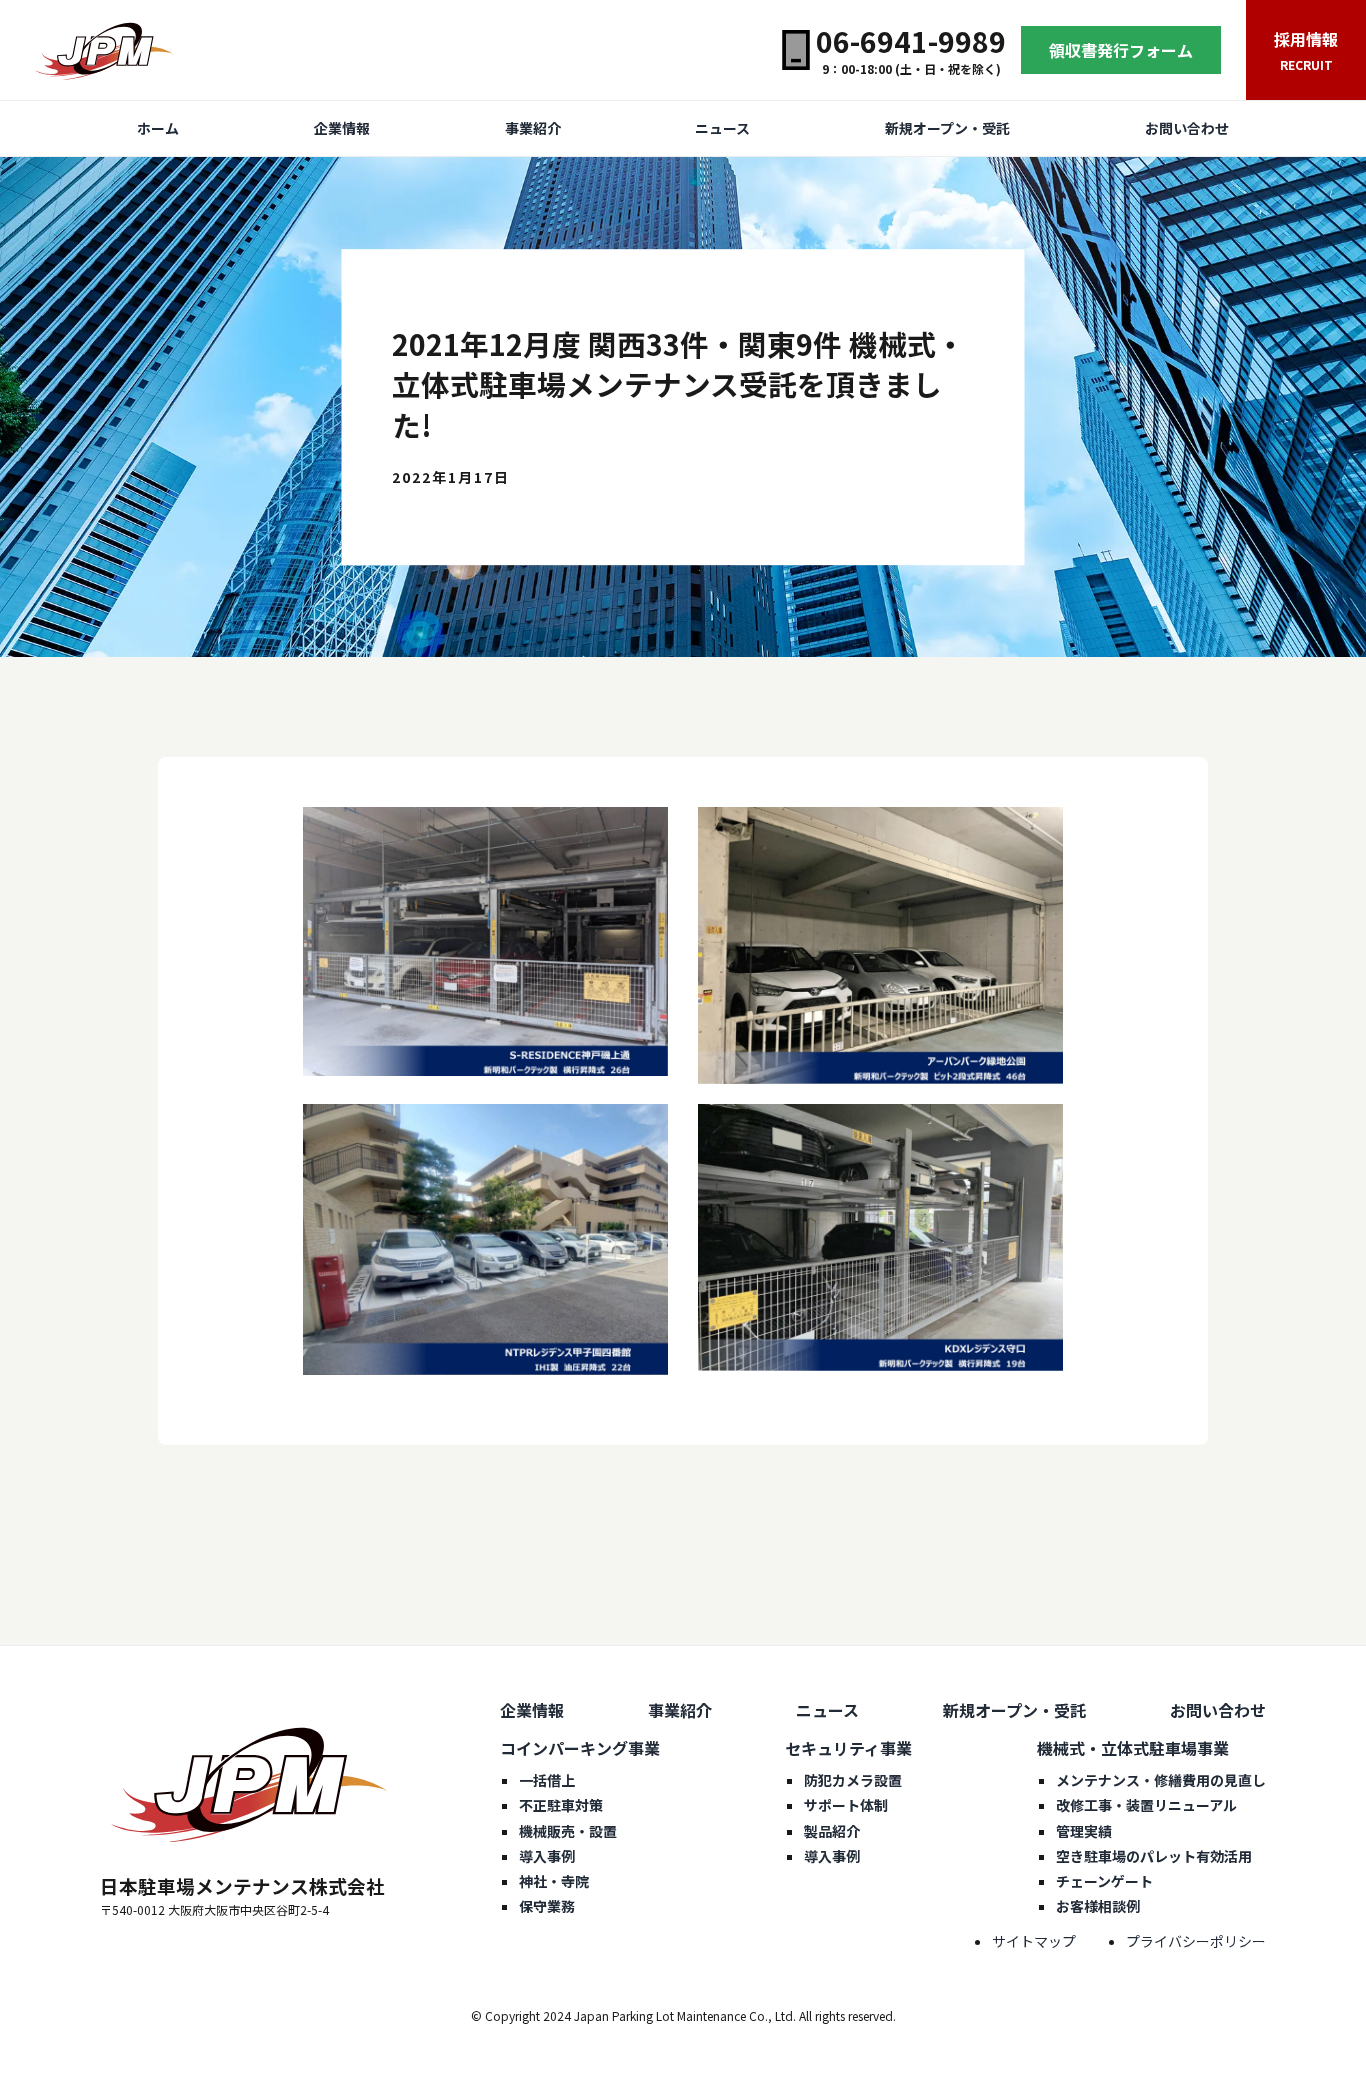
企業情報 (342, 128)
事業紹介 (533, 128)
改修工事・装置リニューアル (1146, 1805)
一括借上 (547, 1780)
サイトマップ (1034, 1941)
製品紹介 (832, 1831)
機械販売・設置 (568, 1831)
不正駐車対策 (561, 1805)
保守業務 (547, 1906)
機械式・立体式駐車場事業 (1133, 1748)
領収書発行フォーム (1121, 50)
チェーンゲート (1104, 1881)
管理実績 (1084, 1831)
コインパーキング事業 (580, 1748)
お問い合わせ (1187, 128)
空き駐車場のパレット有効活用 (1154, 1856)
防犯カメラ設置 (853, 1780)
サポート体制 (846, 1805)
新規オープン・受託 (947, 128)
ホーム (158, 128)
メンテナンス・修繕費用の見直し (1161, 1780)
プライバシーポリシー (1196, 1941)
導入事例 (547, 1856)
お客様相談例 (1098, 1906)
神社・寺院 (554, 1881)
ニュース (722, 128)
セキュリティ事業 (848, 1748)
